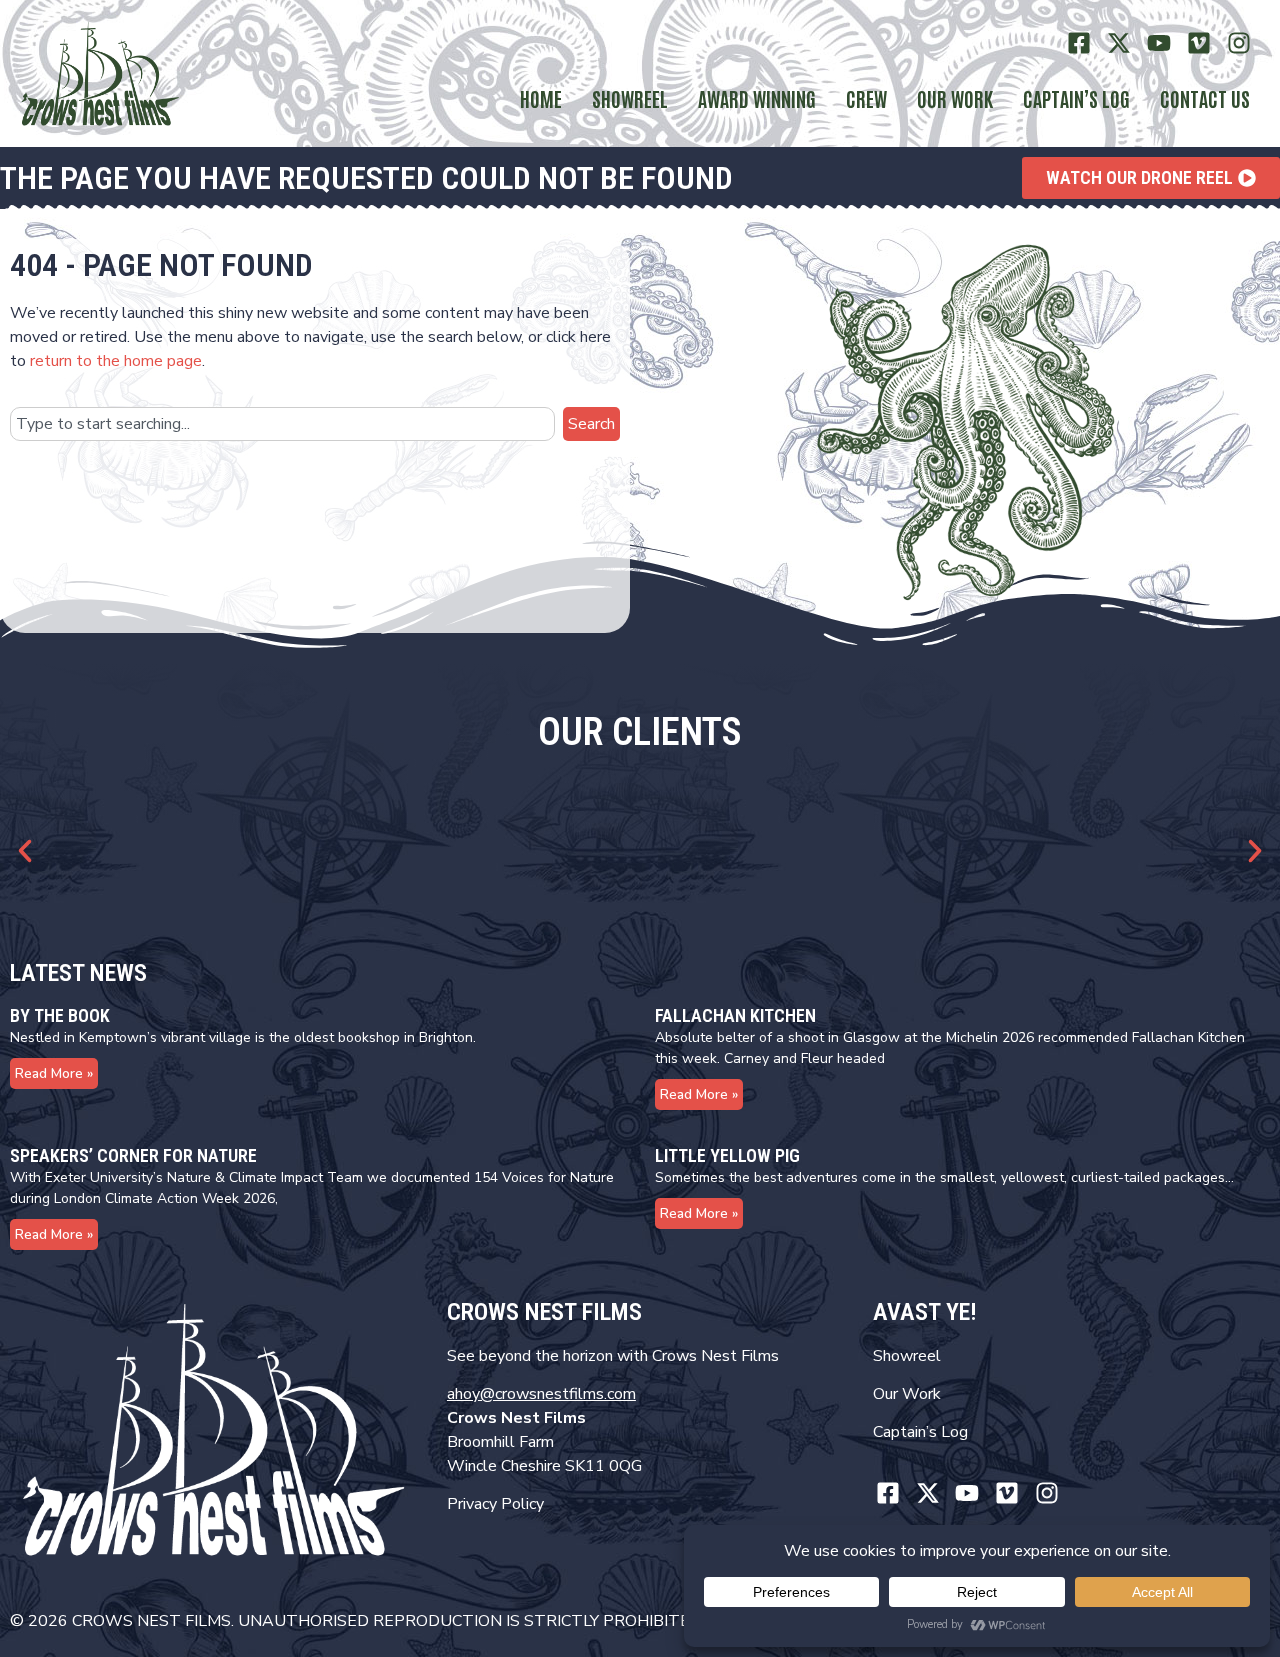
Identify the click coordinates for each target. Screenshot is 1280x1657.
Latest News (78, 973)
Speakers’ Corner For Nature (133, 1155)
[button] (25, 851)
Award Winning (757, 98)
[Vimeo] (1198, 43)
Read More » (54, 1073)
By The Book (60, 1015)
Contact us (1205, 98)
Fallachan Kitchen (735, 1015)
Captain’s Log (920, 1432)
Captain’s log (1076, 98)
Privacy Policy (495, 1504)
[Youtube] (1159, 43)
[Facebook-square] (1079, 43)
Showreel (630, 98)
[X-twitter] (1119, 43)
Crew (866, 98)
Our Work (955, 98)
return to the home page (116, 361)
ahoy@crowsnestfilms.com (541, 1394)
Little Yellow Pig (727, 1155)
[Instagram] (1238, 43)
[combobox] (282, 424)
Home (541, 98)
